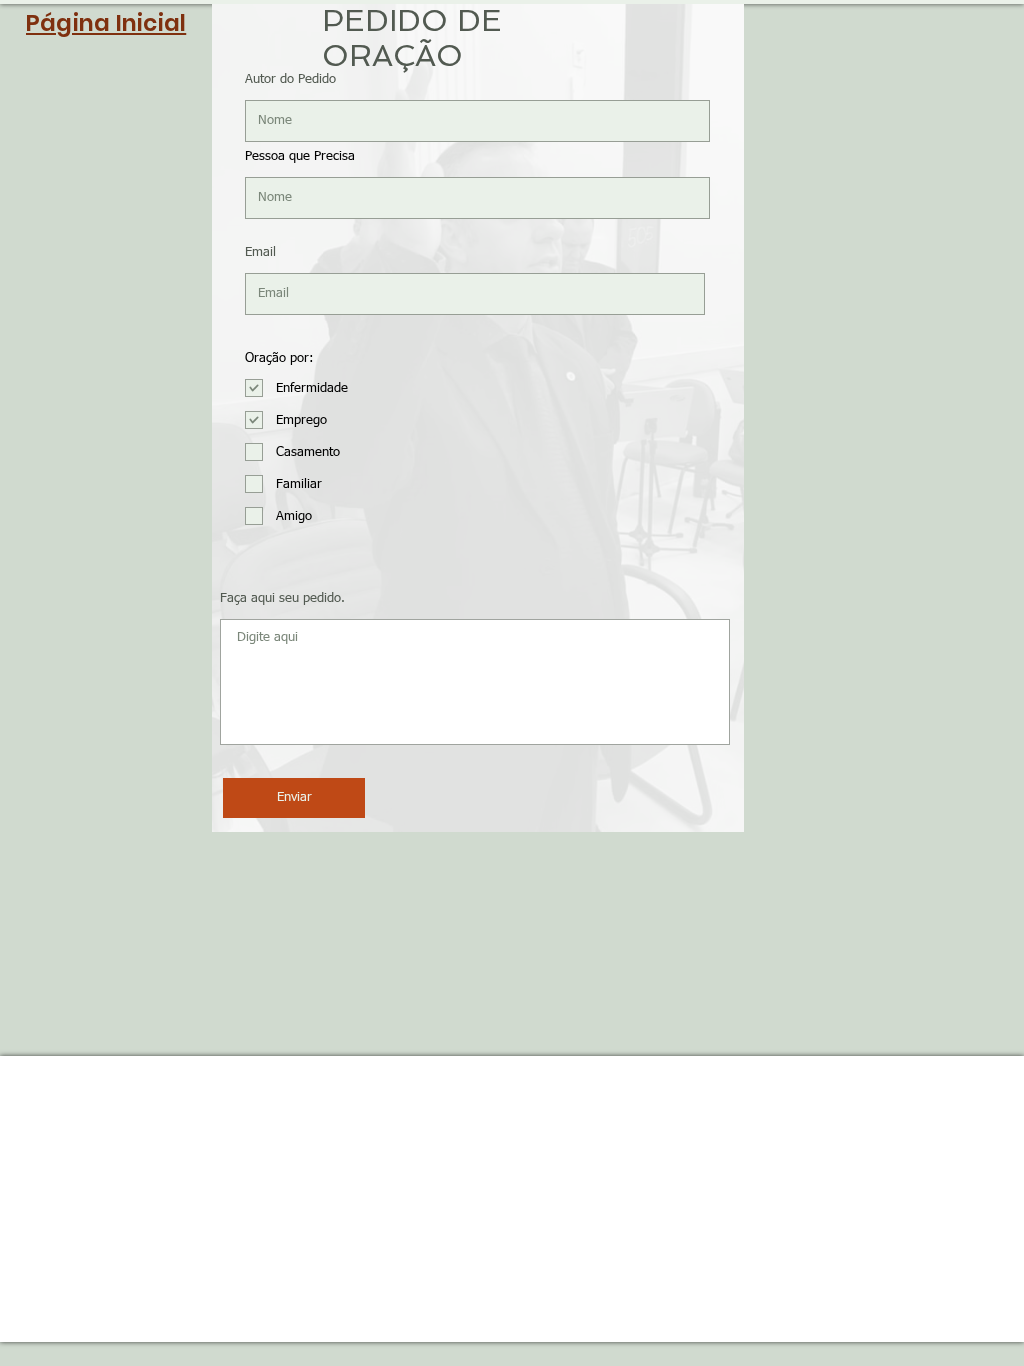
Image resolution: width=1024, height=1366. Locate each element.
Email (260, 252)
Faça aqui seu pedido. (282, 598)
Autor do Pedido (290, 79)
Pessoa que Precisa (300, 156)
